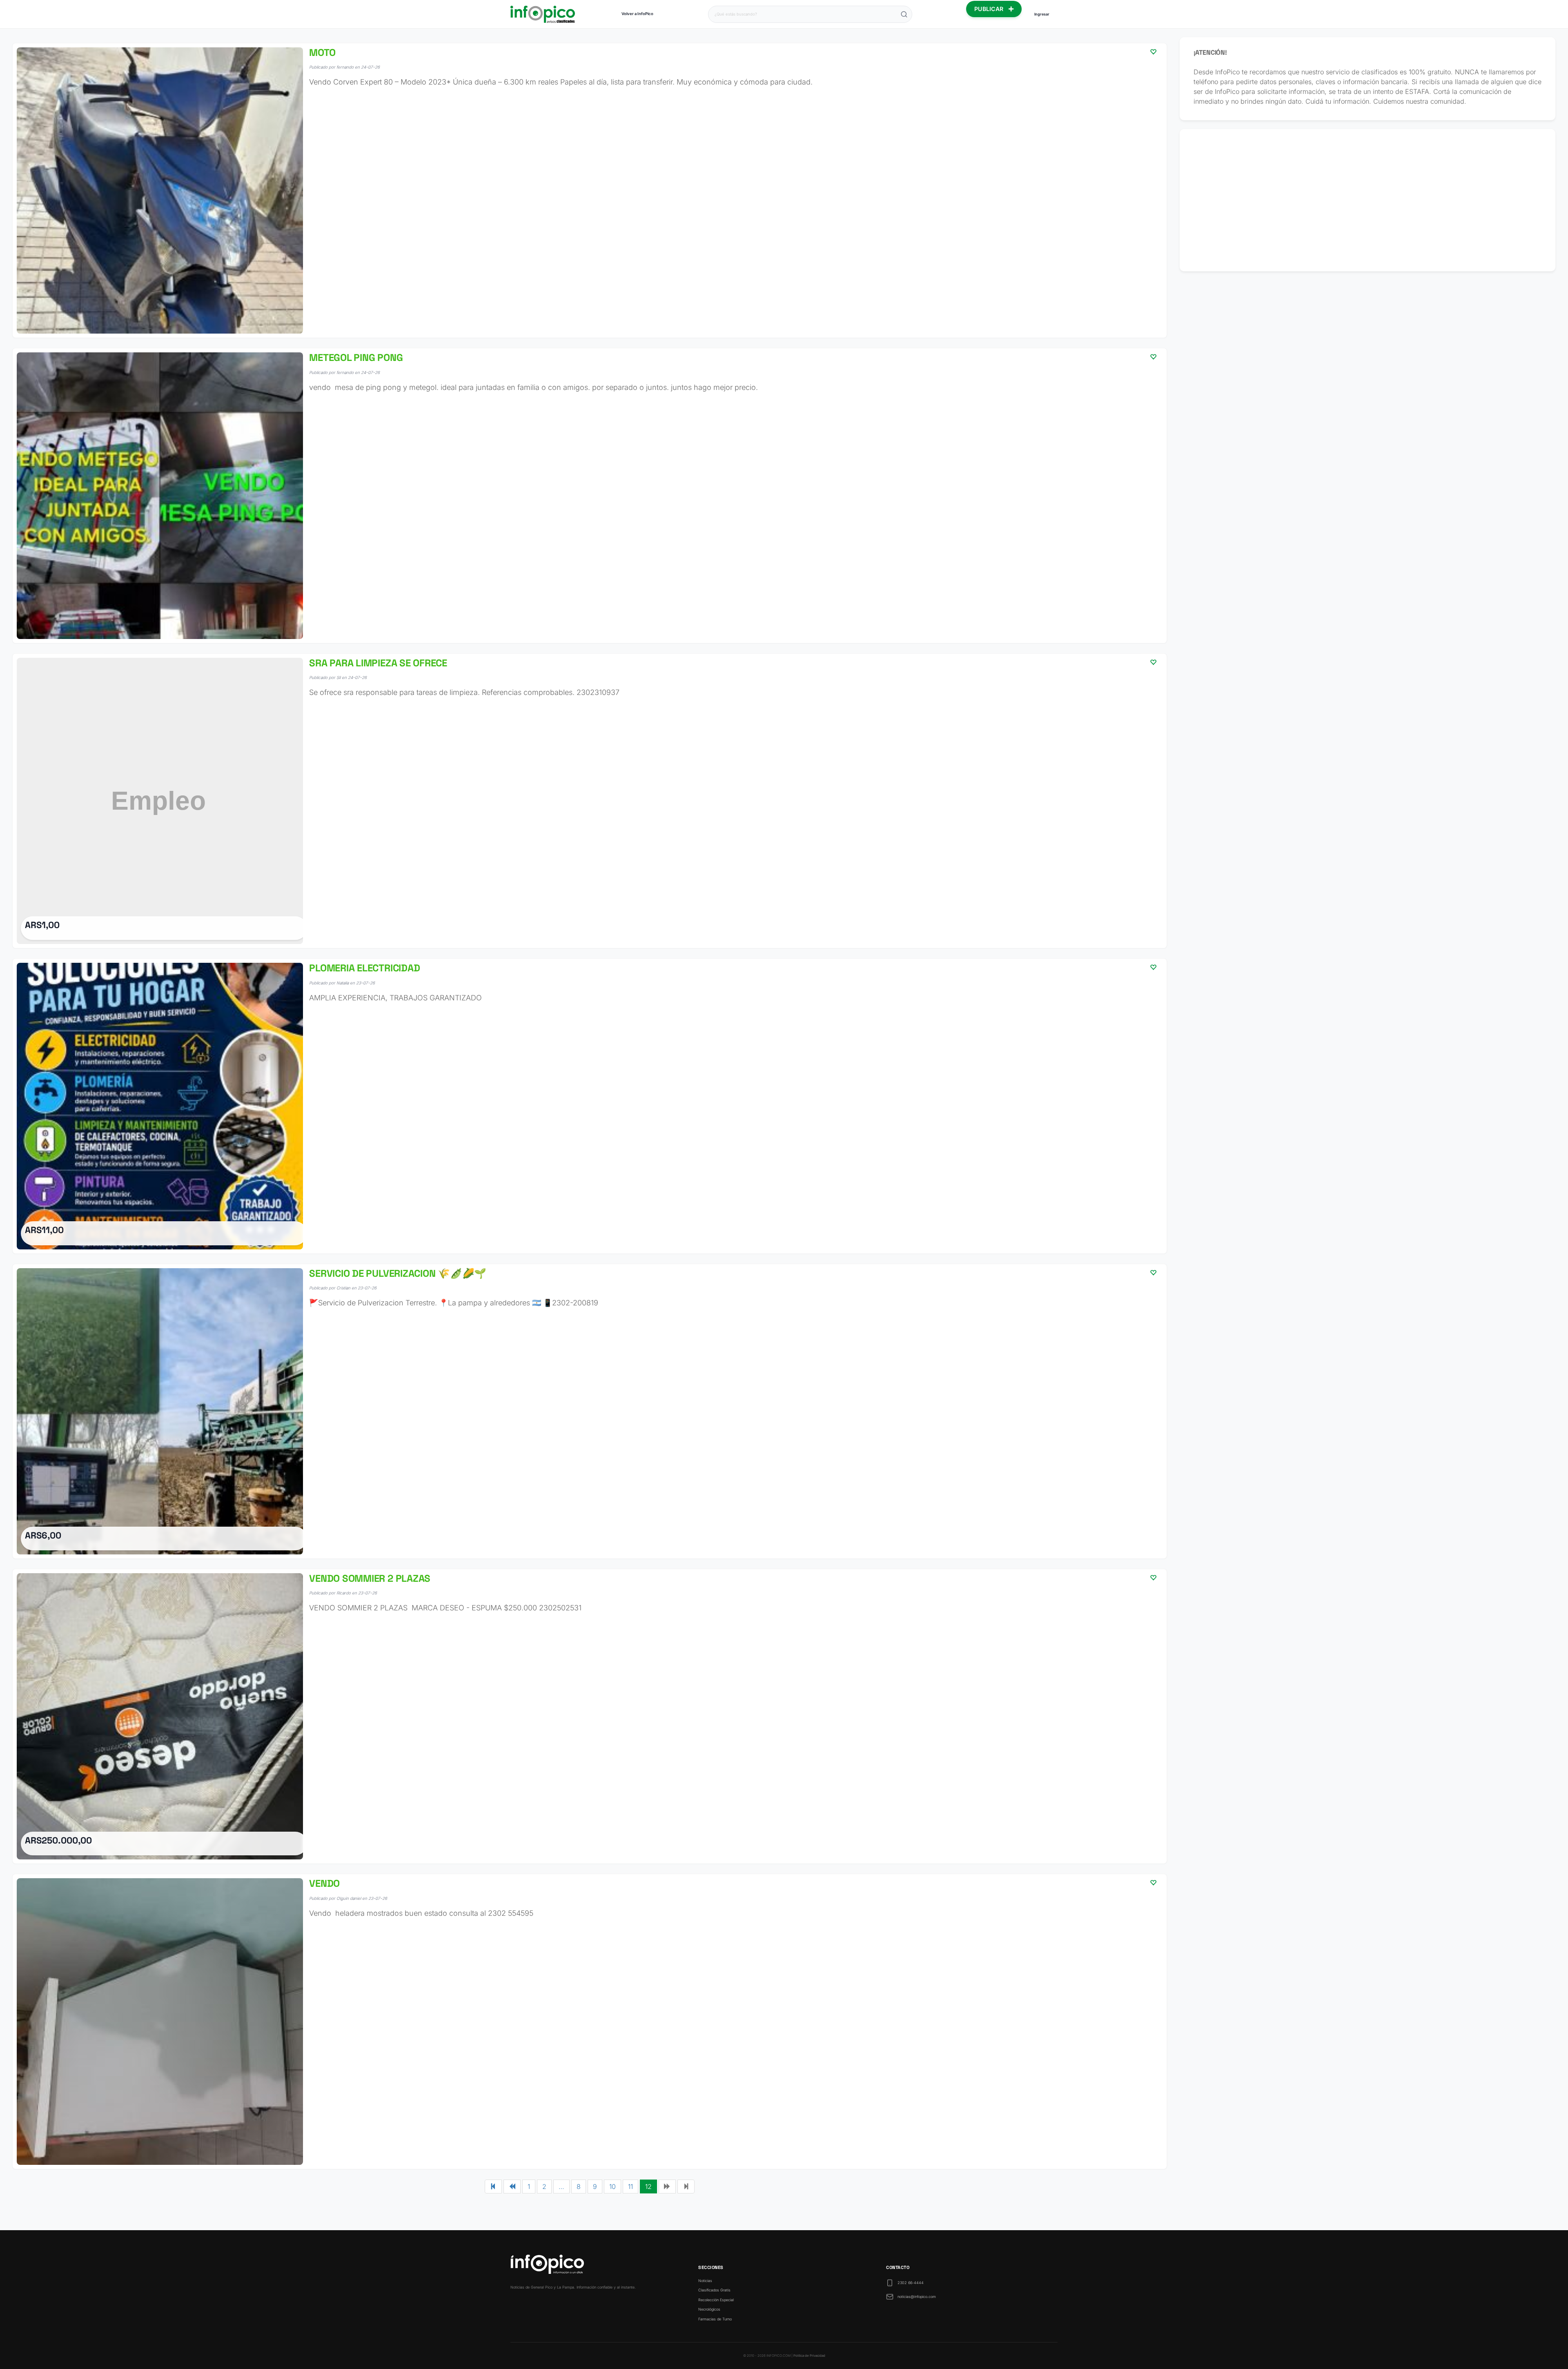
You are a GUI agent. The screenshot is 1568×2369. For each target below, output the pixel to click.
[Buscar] (904, 14)
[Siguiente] (667, 2186)
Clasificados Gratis (714, 2290)
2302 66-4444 (911, 2283)
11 (630, 2186)
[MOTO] (590, 190)
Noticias (705, 2281)
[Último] (686, 2186)
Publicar (990, 9)
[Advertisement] (1368, 200)
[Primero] (493, 2186)
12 (648, 2186)
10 (612, 2186)
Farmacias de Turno (715, 2319)
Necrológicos (709, 2309)
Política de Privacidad (809, 2356)
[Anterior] (512, 2186)
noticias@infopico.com (917, 2297)
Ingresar (1042, 14)
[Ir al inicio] (543, 14)
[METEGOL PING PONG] (590, 495)
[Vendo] (590, 2021)
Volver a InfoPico (637, 14)
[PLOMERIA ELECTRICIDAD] (590, 1106)
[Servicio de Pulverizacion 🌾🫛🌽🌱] (590, 1411)
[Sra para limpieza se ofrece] (590, 801)
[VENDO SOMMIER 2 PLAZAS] (590, 1716)
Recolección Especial (716, 2300)
